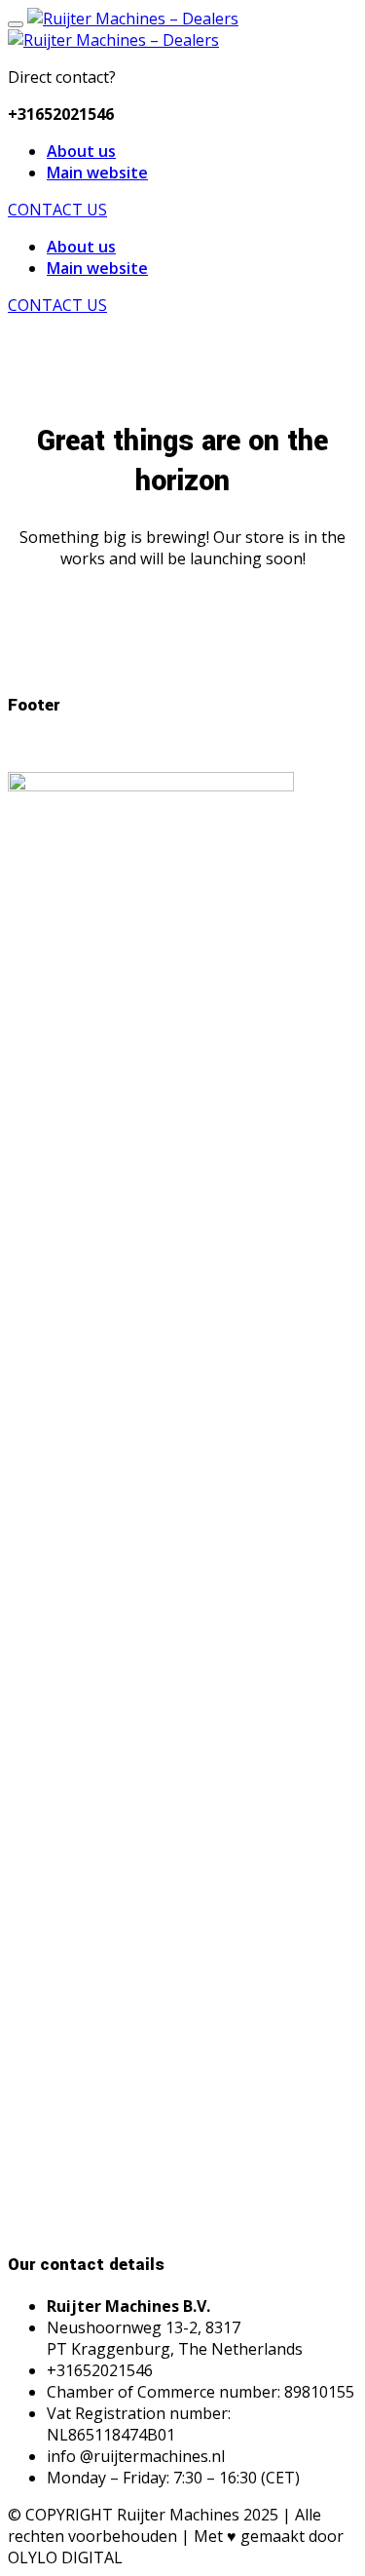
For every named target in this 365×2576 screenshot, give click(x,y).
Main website (97, 173)
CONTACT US (57, 210)
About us (81, 151)
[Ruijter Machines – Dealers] (133, 19)
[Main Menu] (16, 24)
